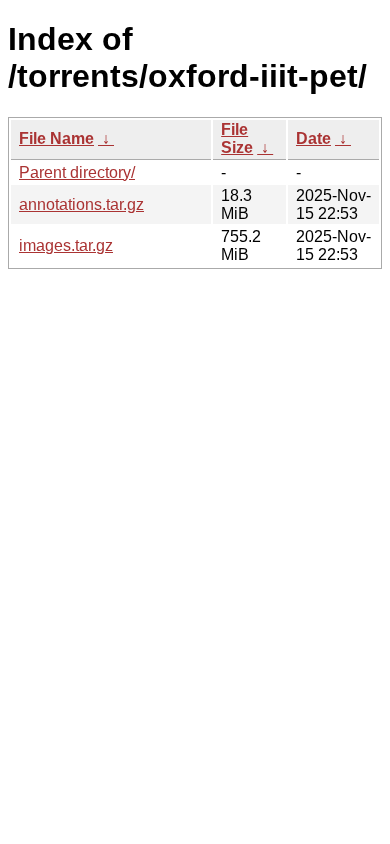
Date (313, 138)
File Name (56, 138)
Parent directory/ (77, 172)
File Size (237, 138)
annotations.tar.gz (81, 204)
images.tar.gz (66, 245)
